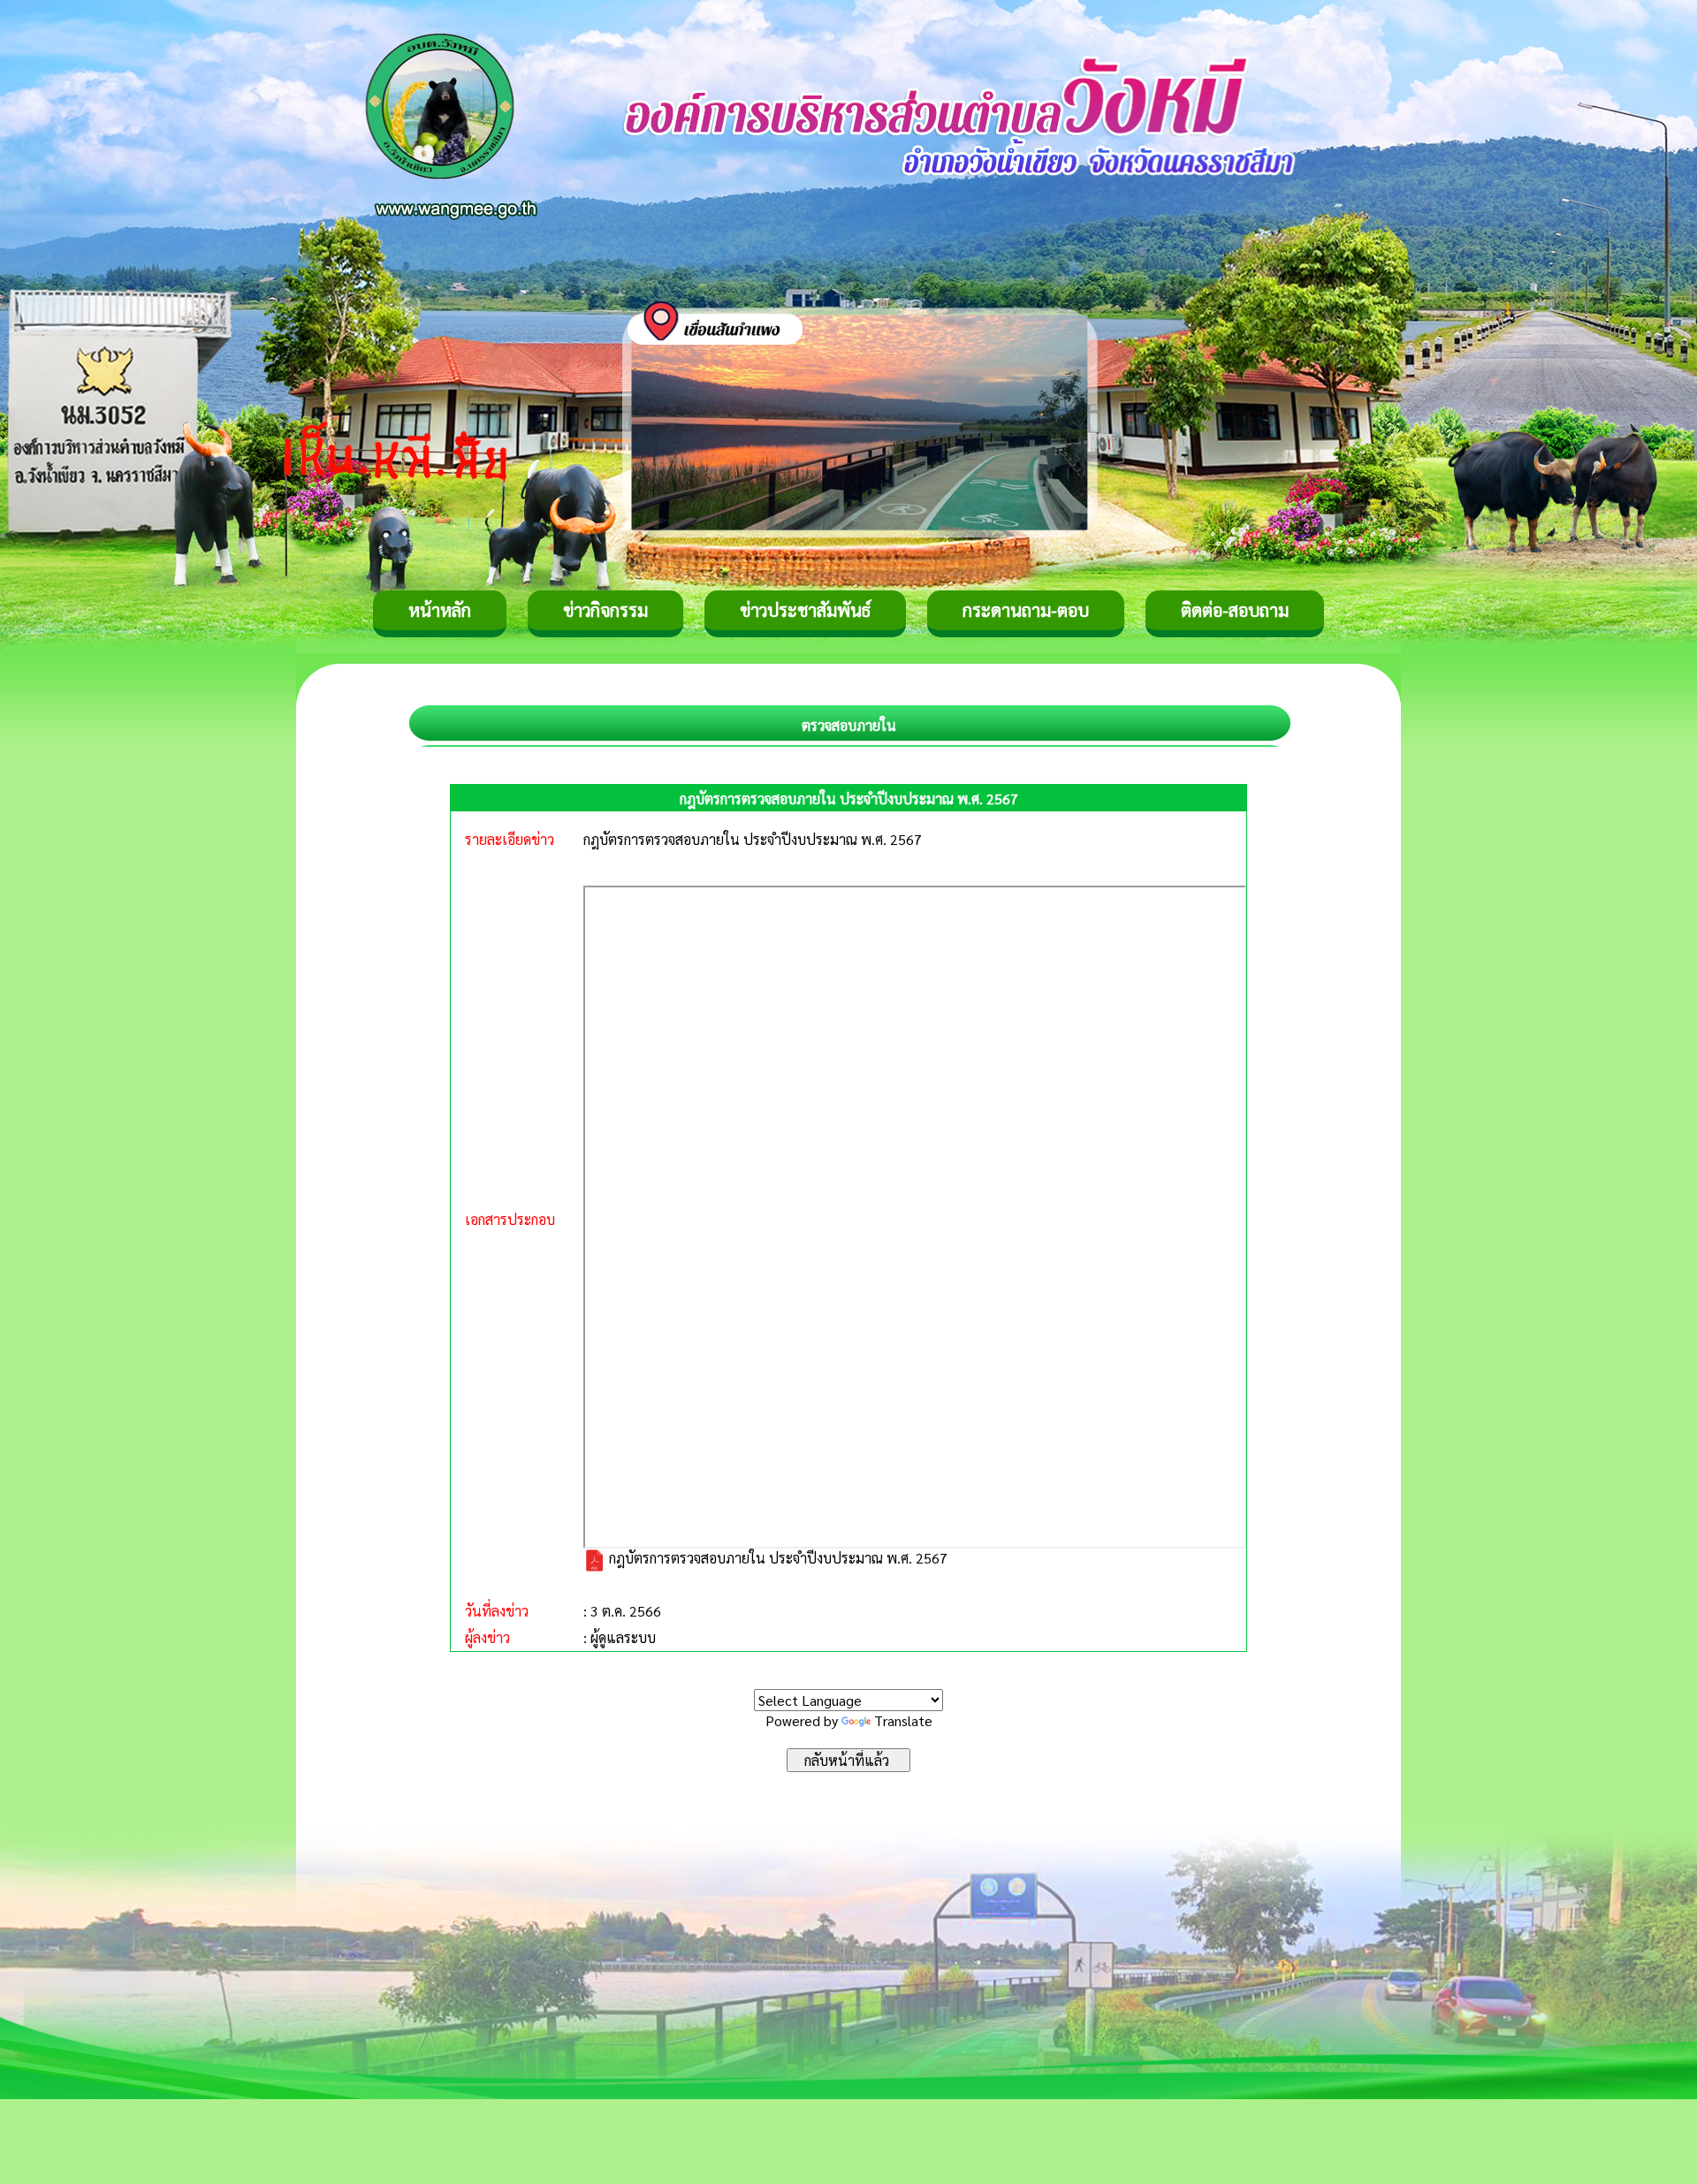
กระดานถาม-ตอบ (1026, 610)
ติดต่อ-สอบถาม (1235, 610)
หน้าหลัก (440, 610)
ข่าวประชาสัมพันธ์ (805, 610)
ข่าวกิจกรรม (605, 610)
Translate (903, 1720)
